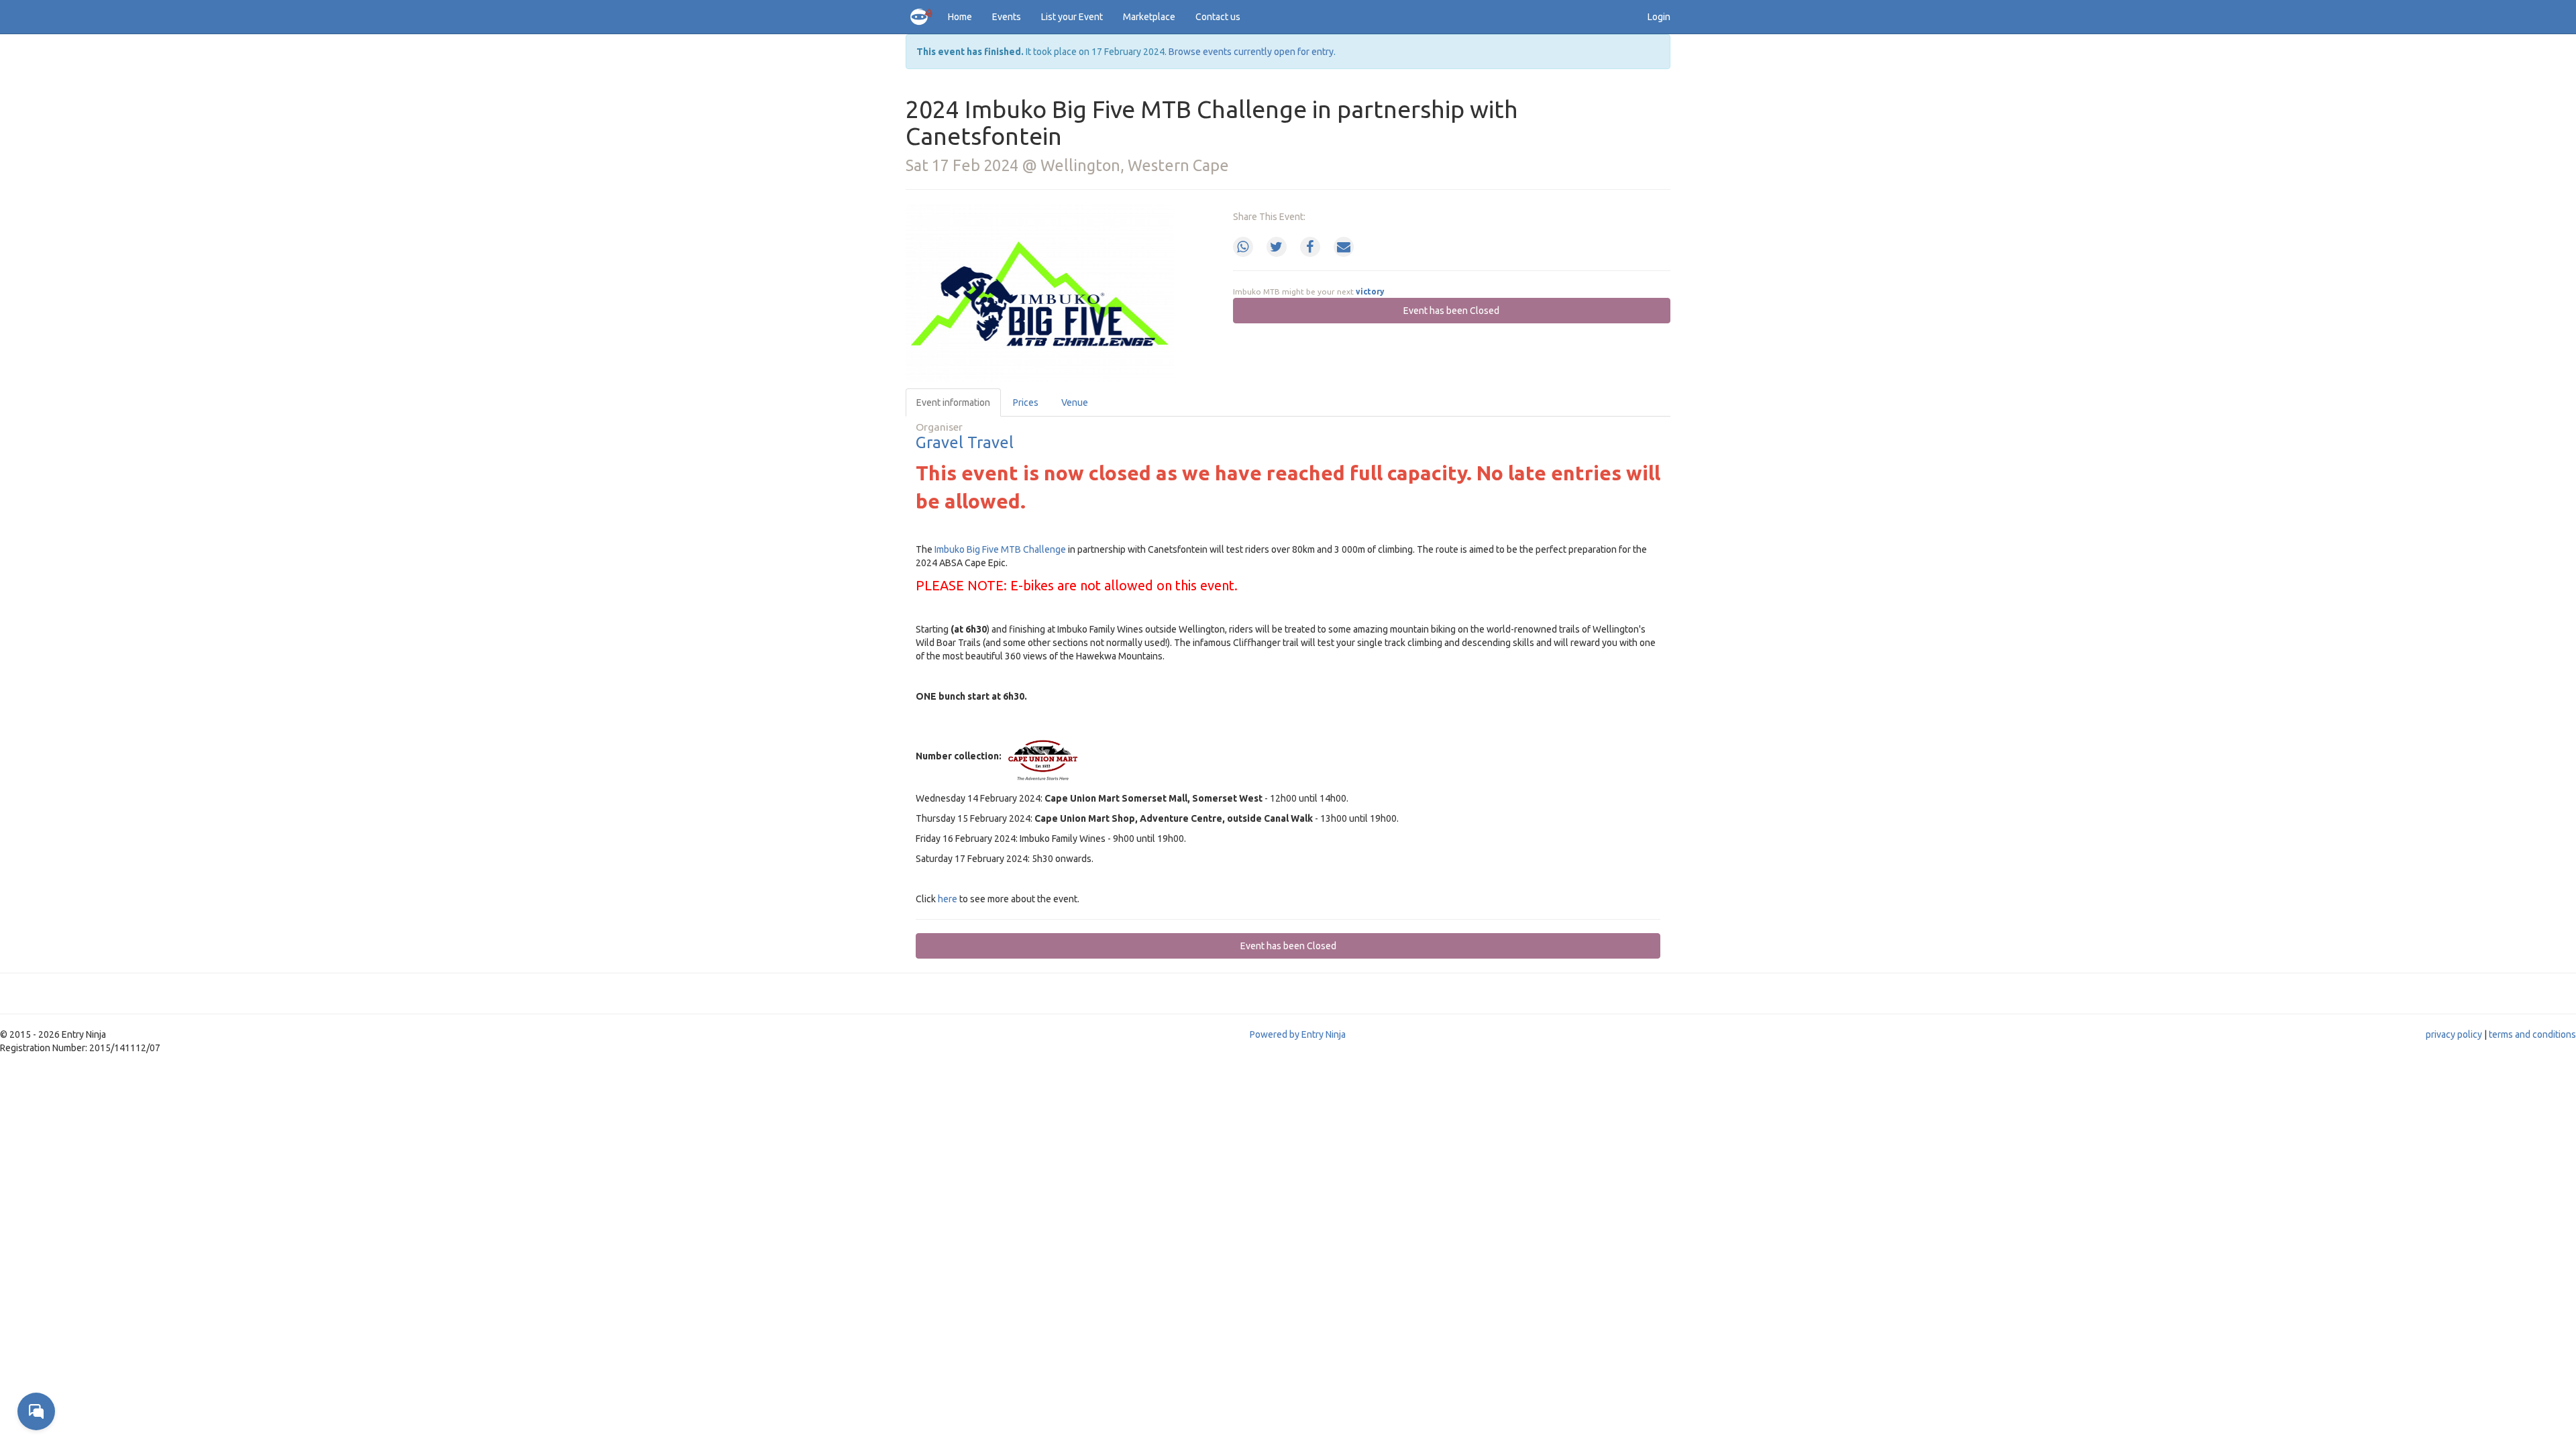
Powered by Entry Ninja (1298, 1034)
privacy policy (2454, 1034)
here (948, 899)
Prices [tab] (1026, 402)
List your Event (1072, 17)
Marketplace (1149, 17)
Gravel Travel (965, 442)
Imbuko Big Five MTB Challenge (1000, 549)
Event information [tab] (953, 402)
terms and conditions (2532, 1034)
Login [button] (1659, 17)
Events (1007, 17)
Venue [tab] (1075, 402)
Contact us (1218, 17)
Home (960, 17)
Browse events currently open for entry (1251, 52)
